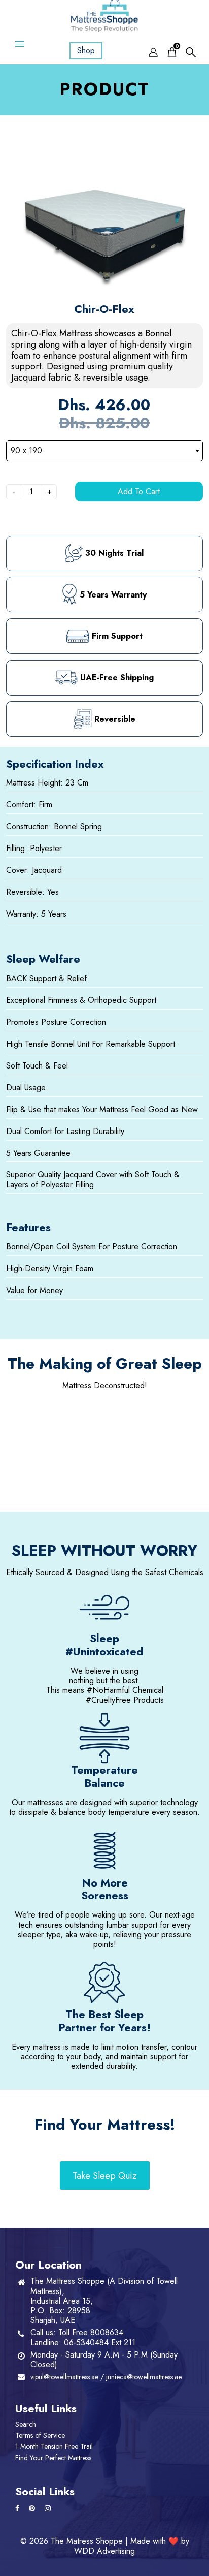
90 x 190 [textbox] (26, 450)
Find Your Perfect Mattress (53, 2458)
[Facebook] (18, 2508)
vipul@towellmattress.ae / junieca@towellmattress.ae (106, 2377)
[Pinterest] (33, 2508)
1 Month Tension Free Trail (54, 2446)
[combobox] (104, 451)
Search (26, 2424)
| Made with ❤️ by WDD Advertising (132, 2546)
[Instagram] (49, 2508)
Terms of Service (40, 2435)
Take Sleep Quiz (105, 2176)
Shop (86, 51)
